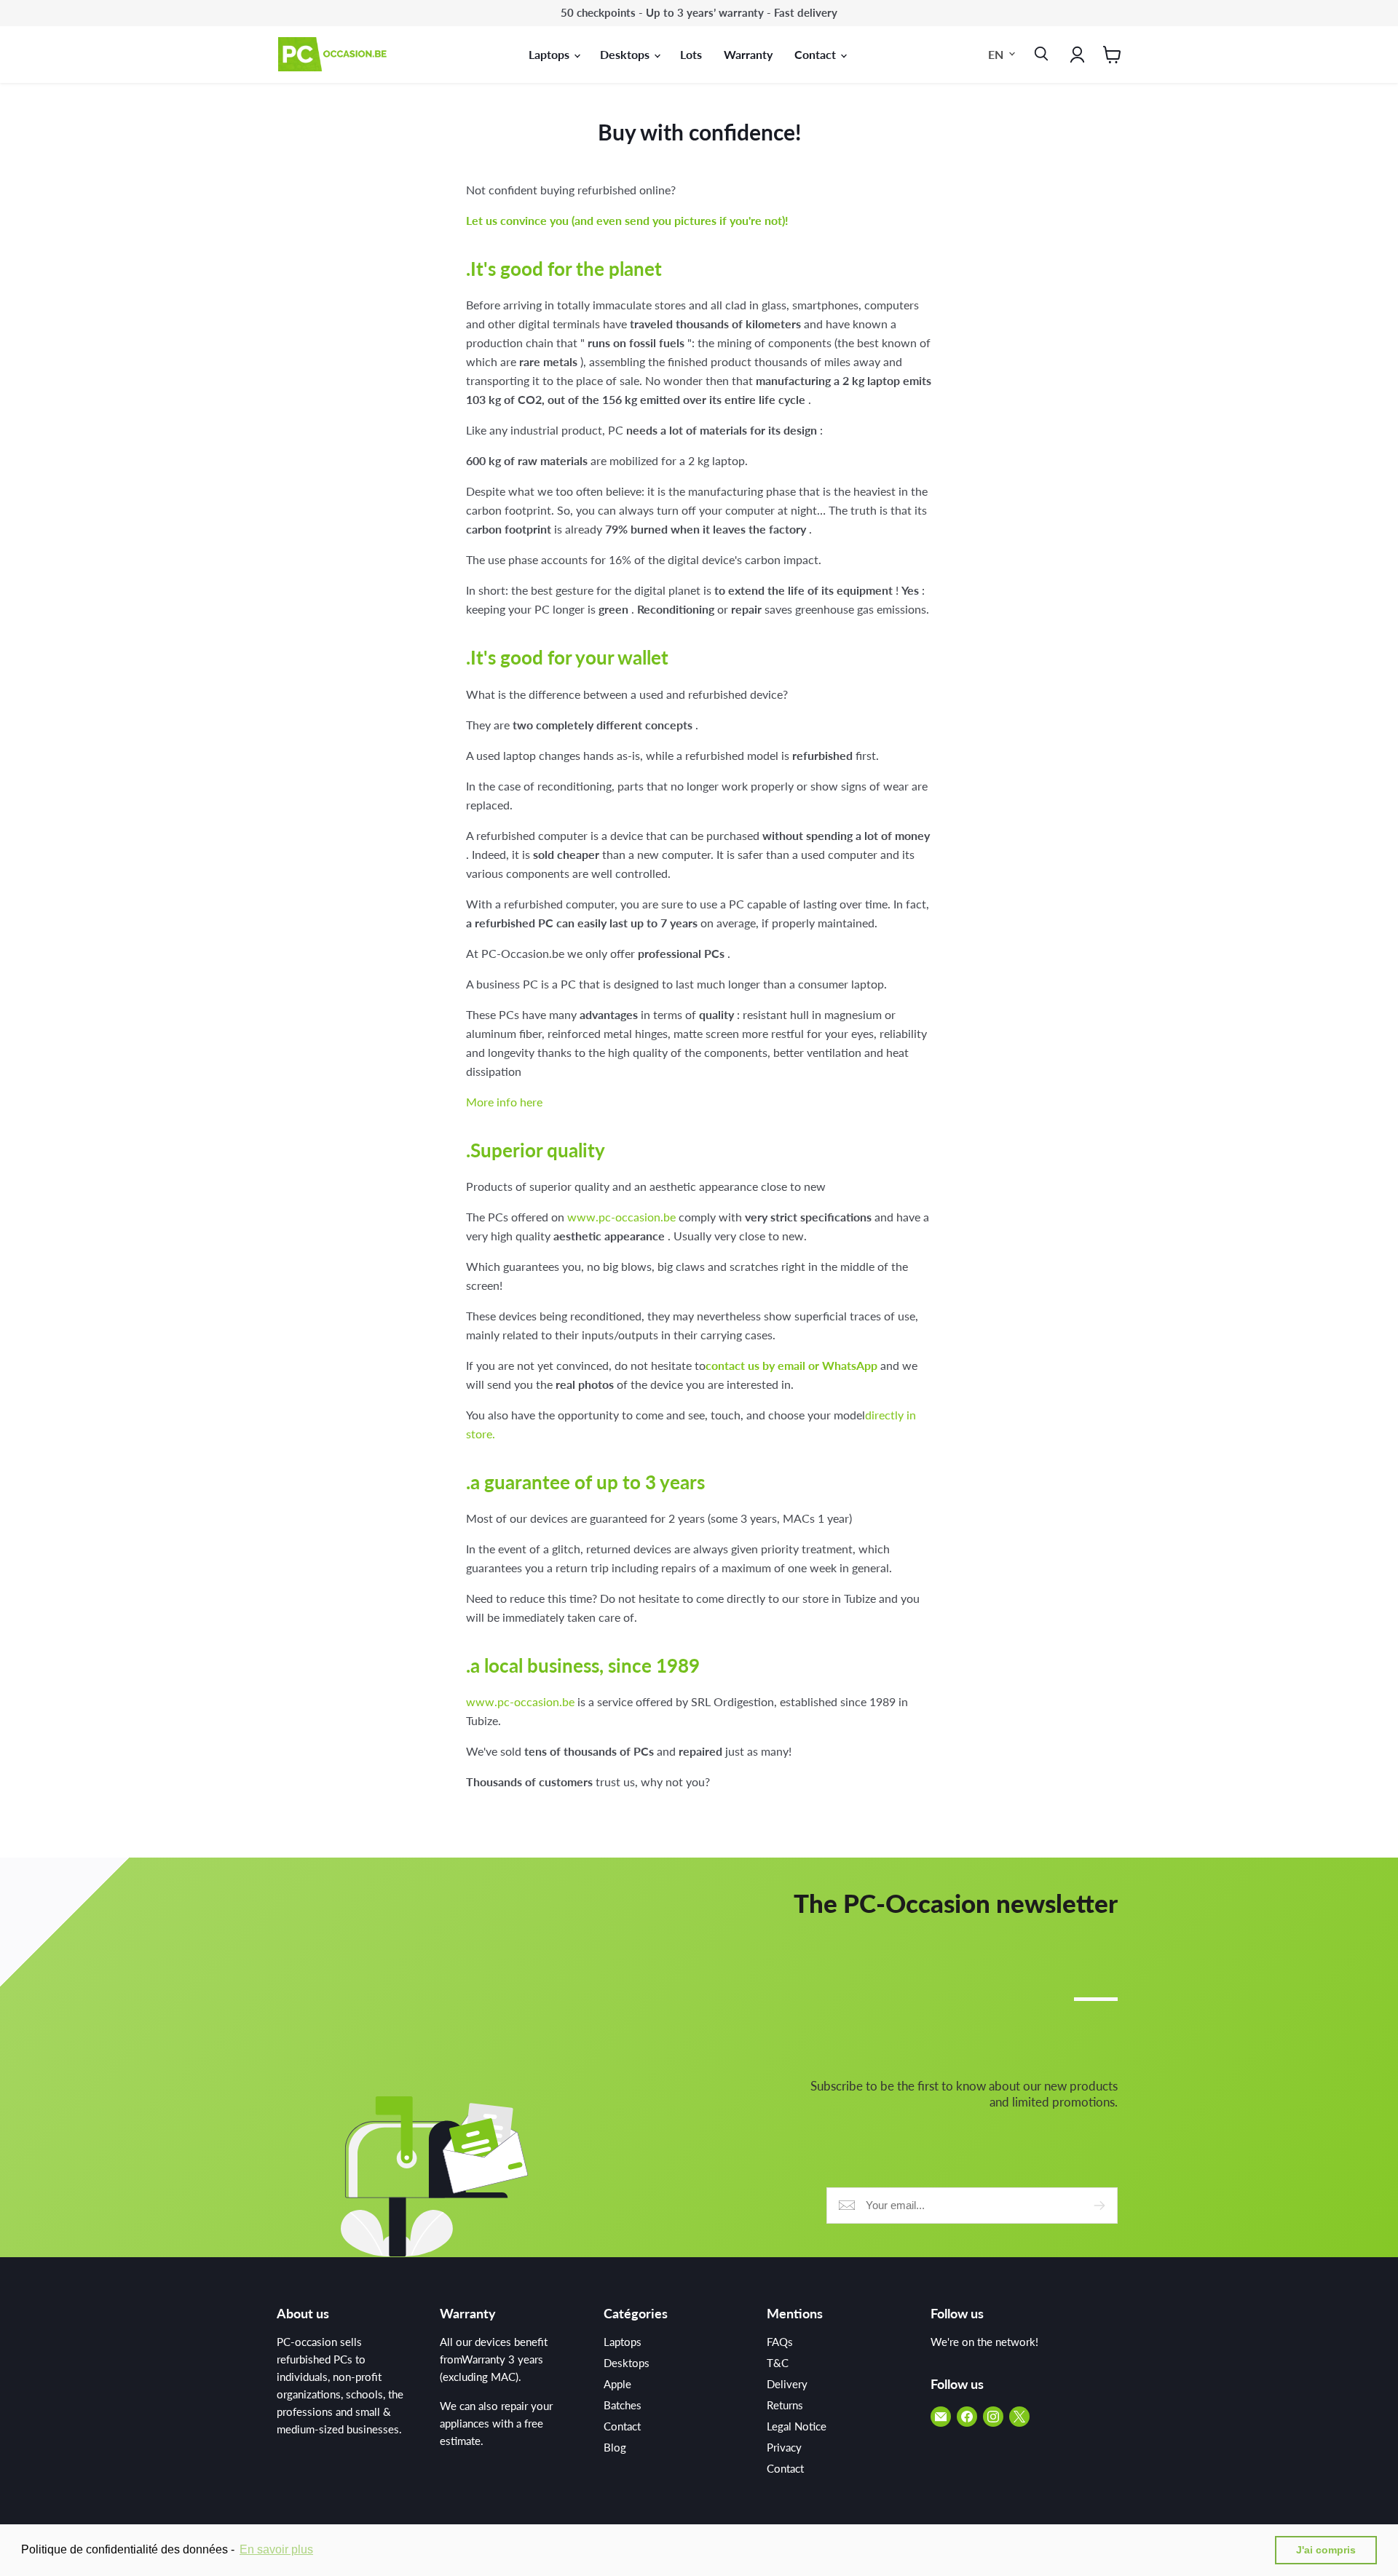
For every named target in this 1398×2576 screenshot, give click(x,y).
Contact (817, 54)
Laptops (550, 54)
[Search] (1038, 55)
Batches (623, 2405)
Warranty (748, 54)
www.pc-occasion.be (621, 1217)
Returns (785, 2405)
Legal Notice (797, 2426)
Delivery (787, 2384)
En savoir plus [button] (276, 2549)
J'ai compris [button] (1326, 2550)
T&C (778, 2363)
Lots (691, 54)
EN (996, 53)
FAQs (780, 2342)
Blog (615, 2447)
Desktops (626, 54)
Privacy (784, 2447)
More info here (504, 1102)
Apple (617, 2384)
